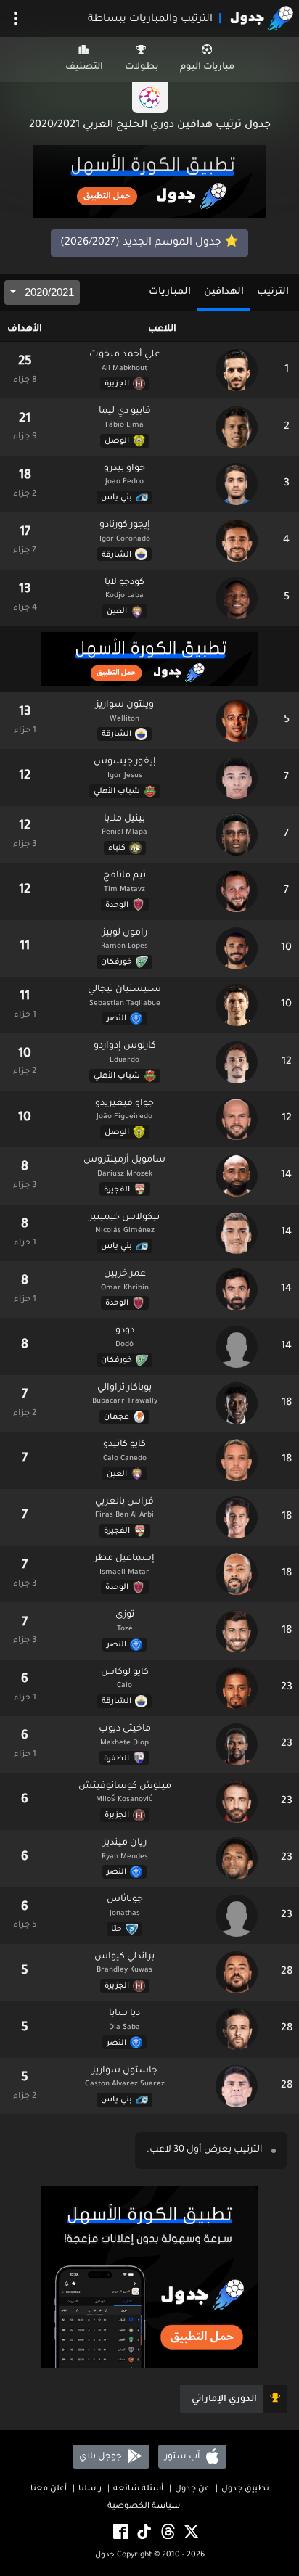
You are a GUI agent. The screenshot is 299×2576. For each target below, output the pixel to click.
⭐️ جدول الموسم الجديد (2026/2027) (149, 243)
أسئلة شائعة (138, 2489)
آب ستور (183, 2457)
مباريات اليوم (207, 67)
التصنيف (84, 67)
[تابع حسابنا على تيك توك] (143, 2533)
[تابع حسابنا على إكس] (190, 2533)
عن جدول (192, 2489)
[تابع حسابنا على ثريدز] (167, 2533)
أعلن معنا (49, 2489)
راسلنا (90, 2489)
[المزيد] (16, 19)
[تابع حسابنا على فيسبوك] (120, 2533)
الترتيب (273, 292)
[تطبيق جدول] (149, 182)
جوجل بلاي (102, 2457)
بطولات (142, 67)
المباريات (170, 292)
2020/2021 (48, 292)
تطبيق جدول (245, 2489)
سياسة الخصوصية (144, 2507)
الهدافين (224, 292)
